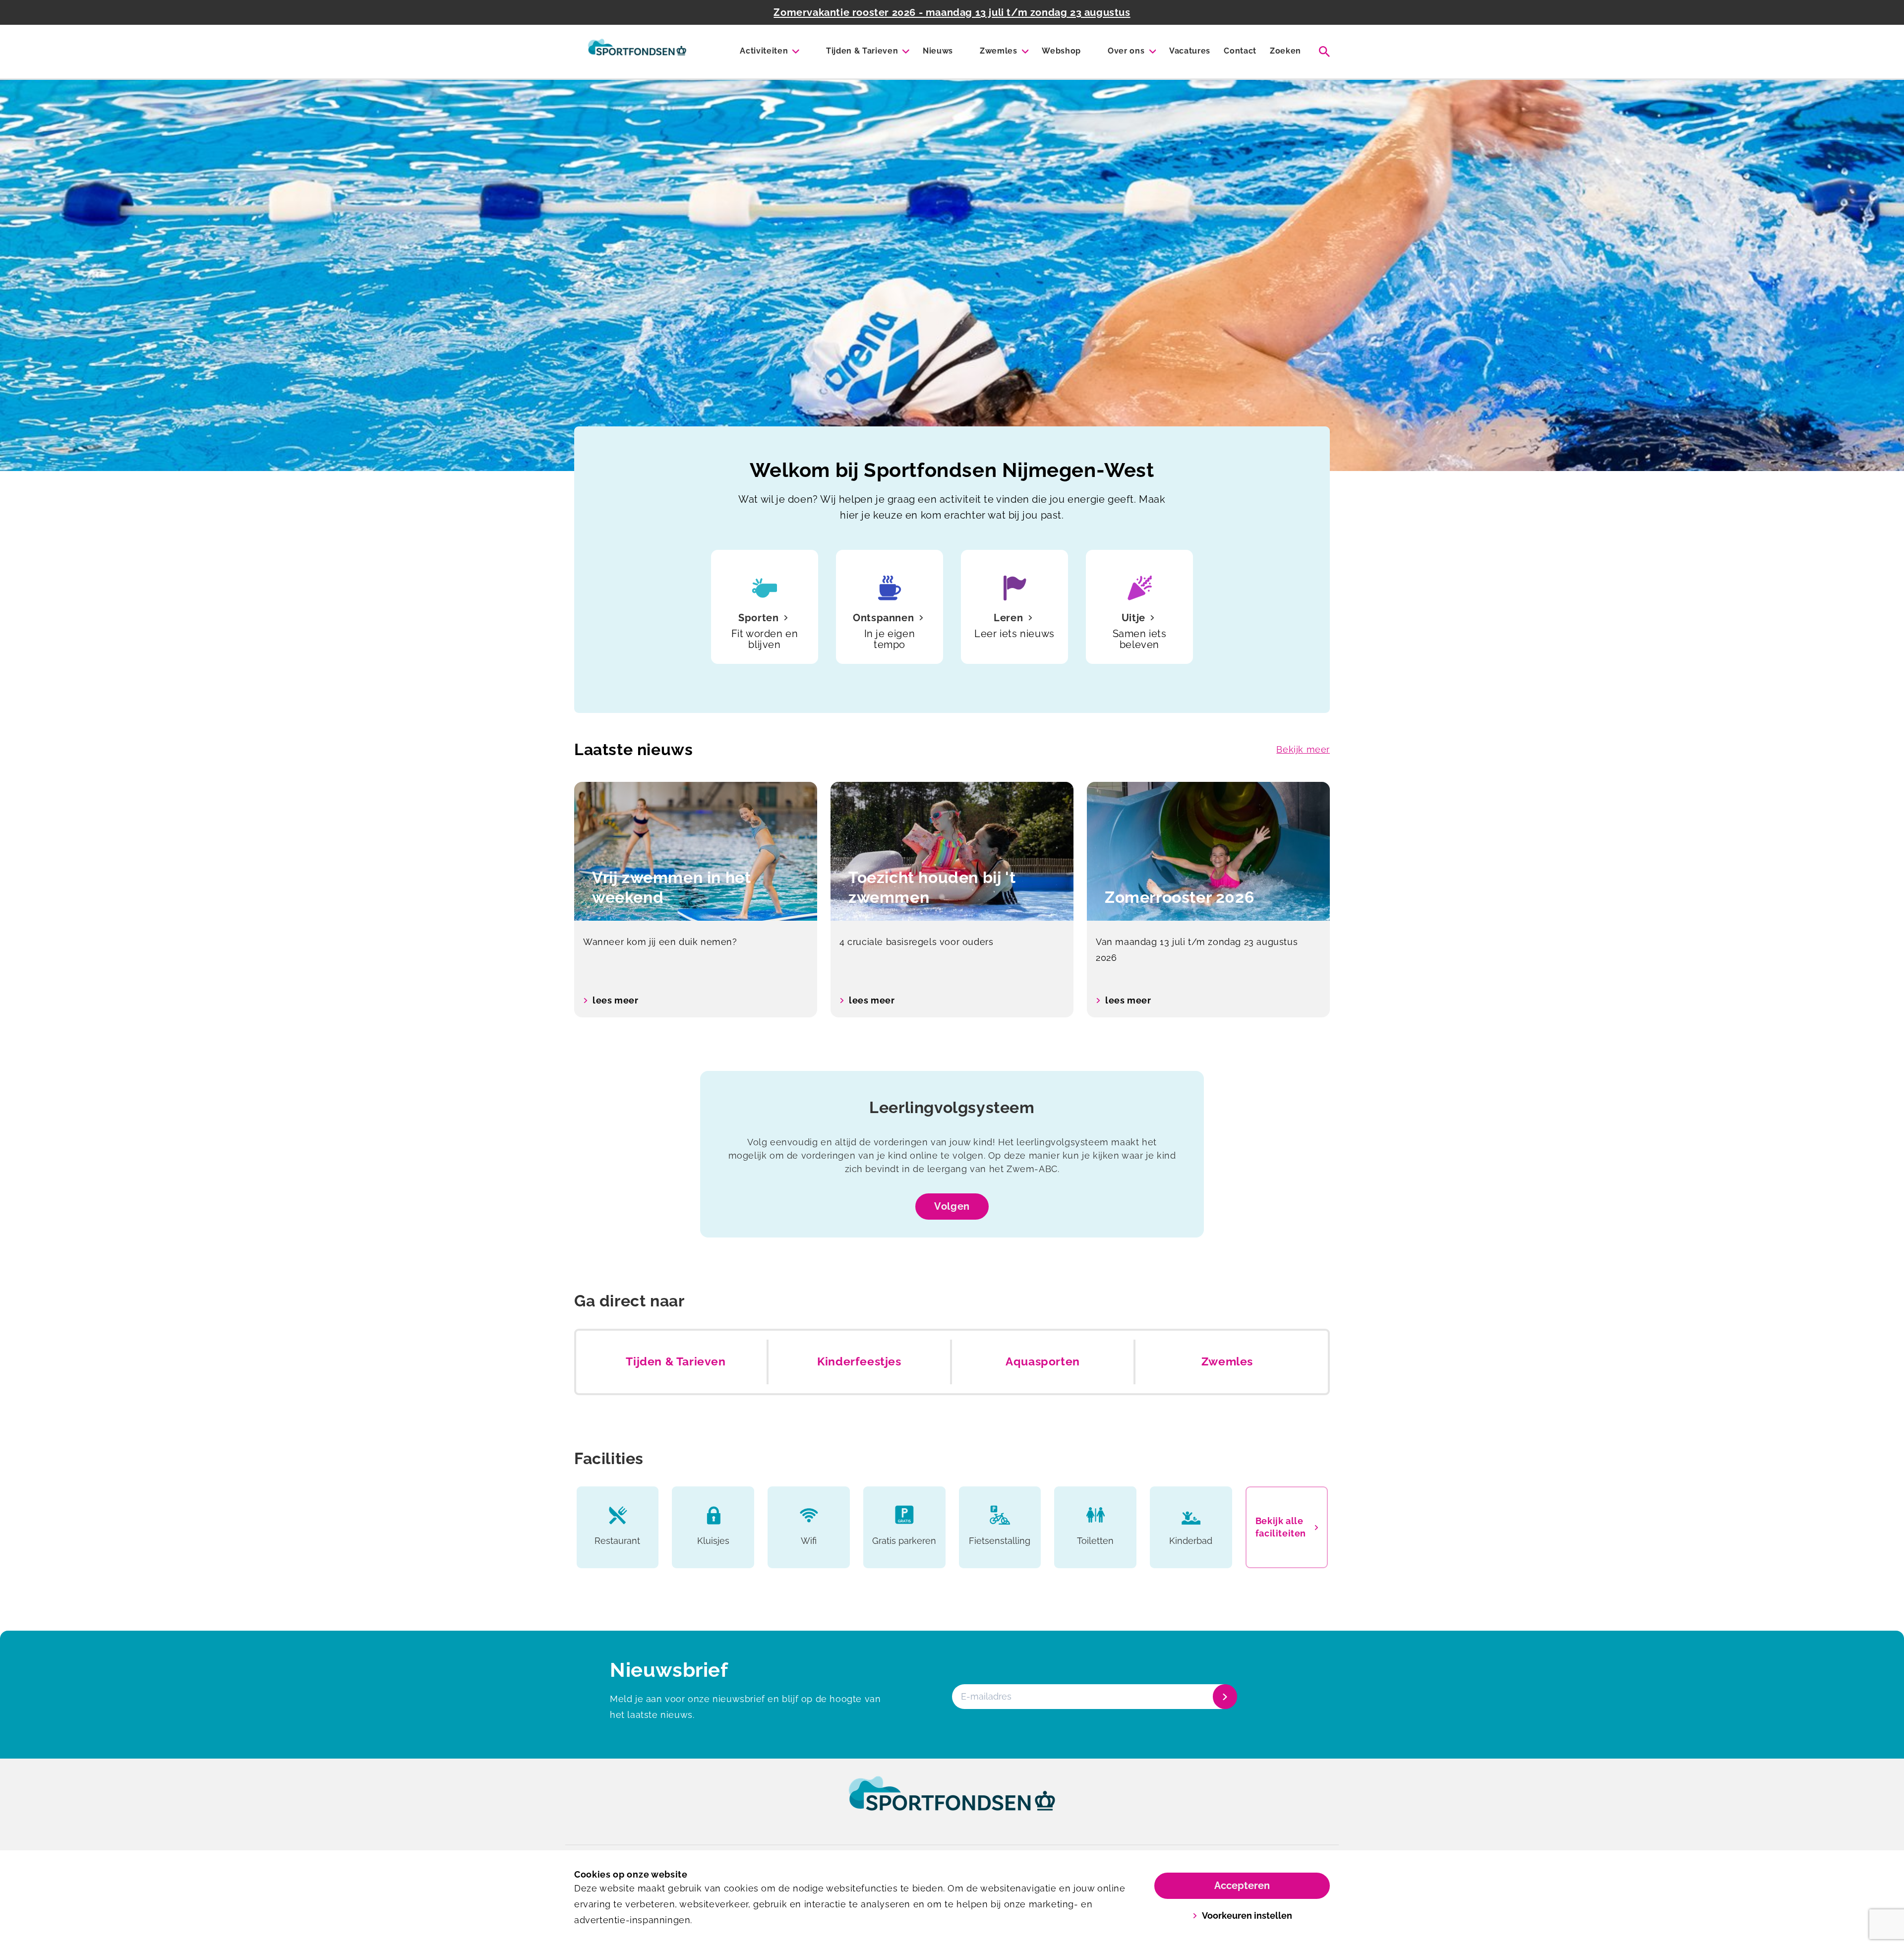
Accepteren (1242, 1886)
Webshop (1061, 51)
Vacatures (1190, 51)
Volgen (952, 1206)
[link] (952, 1803)
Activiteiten (764, 51)
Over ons (1126, 51)
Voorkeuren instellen (1247, 1916)
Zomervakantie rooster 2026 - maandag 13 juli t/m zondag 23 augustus (952, 12)
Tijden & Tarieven (862, 51)
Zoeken (1285, 51)
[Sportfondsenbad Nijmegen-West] (637, 52)
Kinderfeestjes (859, 1361)
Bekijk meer (1303, 749)
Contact (1240, 51)
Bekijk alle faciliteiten (1281, 1527)
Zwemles (999, 51)
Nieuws (938, 51)
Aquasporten (1043, 1361)
